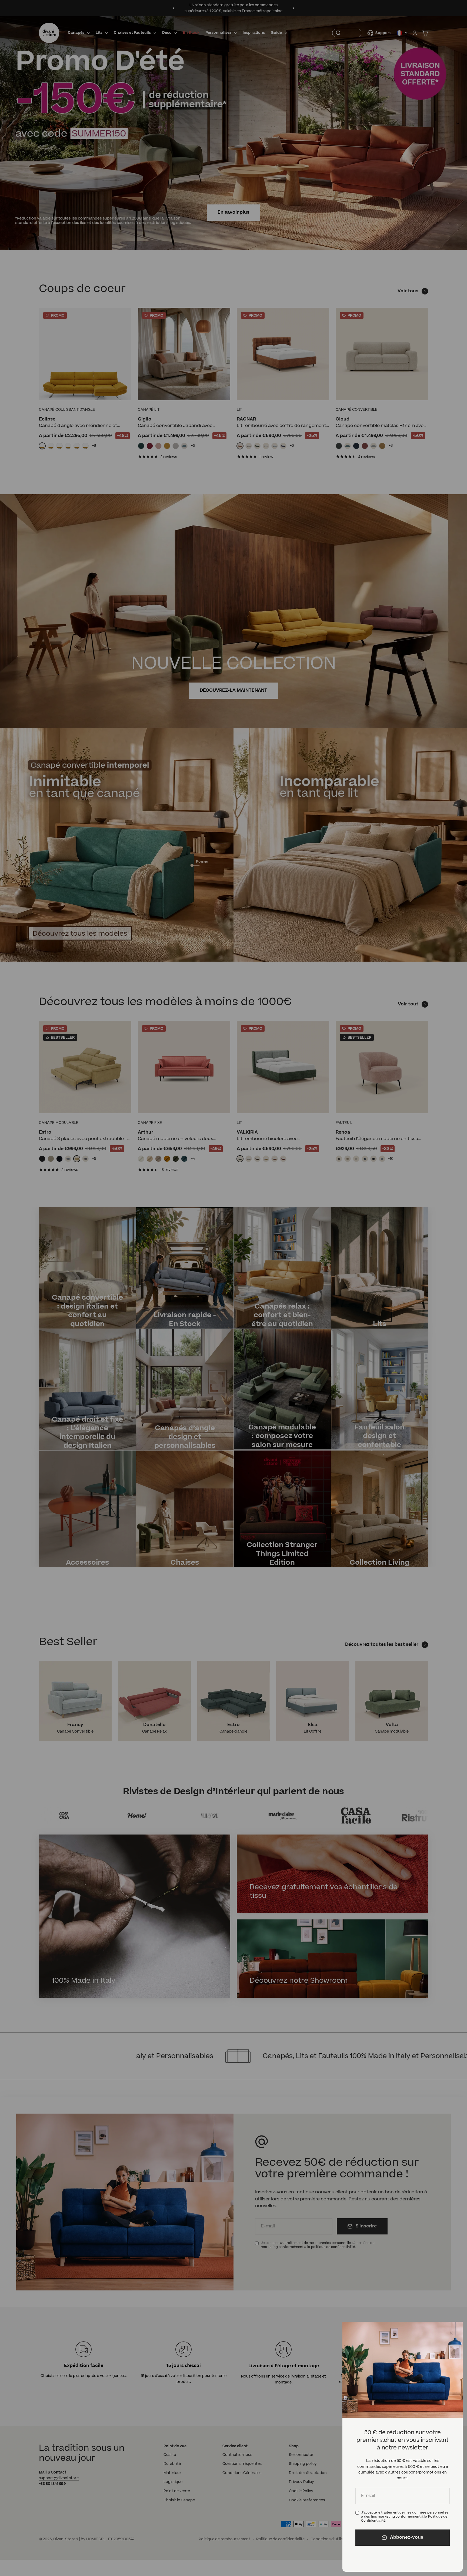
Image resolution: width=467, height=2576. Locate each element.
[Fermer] (451, 2333)
